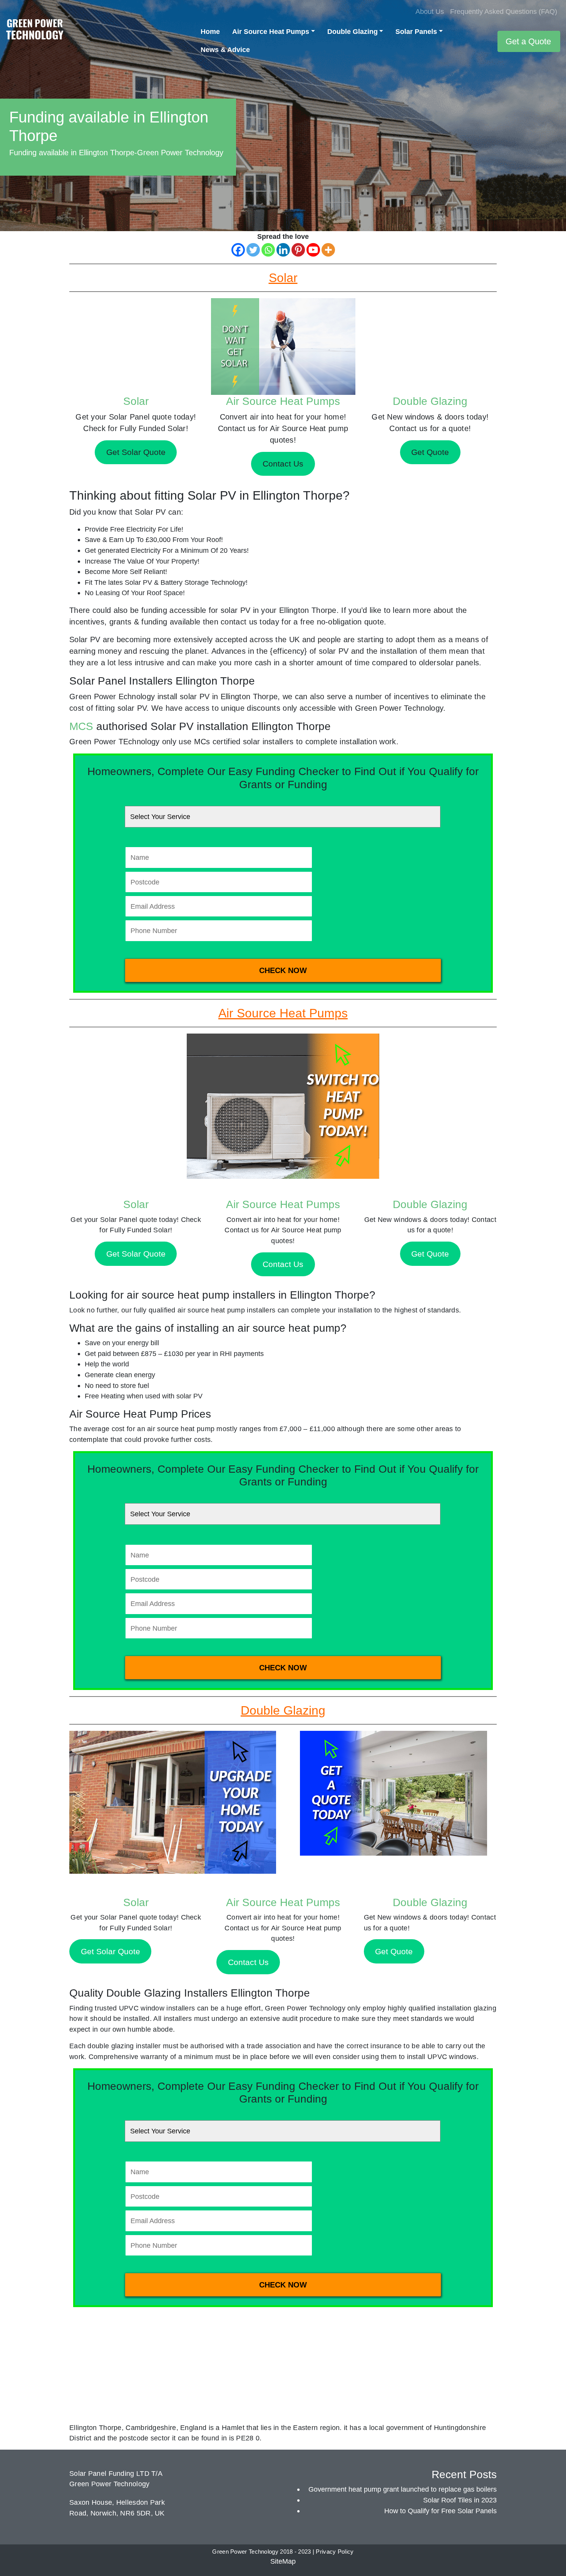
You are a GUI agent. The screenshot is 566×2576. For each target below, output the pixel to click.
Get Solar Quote (136, 1254)
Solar (136, 401)
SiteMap (283, 2561)
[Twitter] (253, 250)
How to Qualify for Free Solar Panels (440, 2511)
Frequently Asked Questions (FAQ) (504, 11)
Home (210, 31)
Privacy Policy (335, 2552)
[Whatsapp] (268, 250)
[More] (328, 250)
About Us (430, 11)
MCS (81, 726)
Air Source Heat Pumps (271, 31)
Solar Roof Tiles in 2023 (460, 2500)
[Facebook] (238, 250)
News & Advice (225, 50)
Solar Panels (416, 31)
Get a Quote (528, 41)
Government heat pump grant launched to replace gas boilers (403, 2489)
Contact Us (283, 1264)
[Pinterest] (298, 250)
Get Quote (430, 1254)
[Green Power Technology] (35, 31)
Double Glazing (352, 31)
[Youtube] (313, 250)
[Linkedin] (283, 250)
